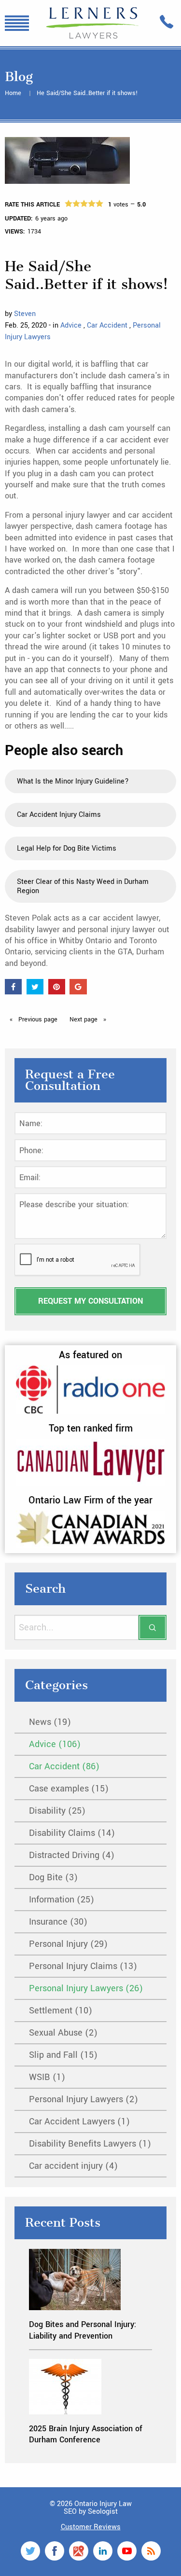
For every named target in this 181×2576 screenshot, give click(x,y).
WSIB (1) (47, 2077)
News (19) (50, 1722)
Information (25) (62, 1900)
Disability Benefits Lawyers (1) (90, 2144)
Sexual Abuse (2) (63, 2033)
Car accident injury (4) (73, 2166)
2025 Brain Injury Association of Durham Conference (86, 2434)
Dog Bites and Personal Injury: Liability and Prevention (83, 2330)
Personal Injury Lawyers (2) (84, 2099)
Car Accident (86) (64, 1766)
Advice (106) (55, 1744)
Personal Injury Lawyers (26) (86, 1988)
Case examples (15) (69, 1789)
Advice (72, 325)
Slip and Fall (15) (63, 2055)
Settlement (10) (61, 2011)
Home (14, 93)
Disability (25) (57, 1811)
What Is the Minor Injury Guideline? (73, 781)
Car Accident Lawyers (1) (79, 2121)
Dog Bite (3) (53, 1877)
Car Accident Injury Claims (59, 815)
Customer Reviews (91, 2527)
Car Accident (108, 325)
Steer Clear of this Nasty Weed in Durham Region (83, 886)
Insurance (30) (58, 1922)
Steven (25, 314)
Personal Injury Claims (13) (83, 1966)
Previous (37, 1019)
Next (84, 1019)
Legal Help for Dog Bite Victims (67, 848)
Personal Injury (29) (68, 1944)
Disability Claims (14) (72, 1833)
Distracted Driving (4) (72, 1855)
